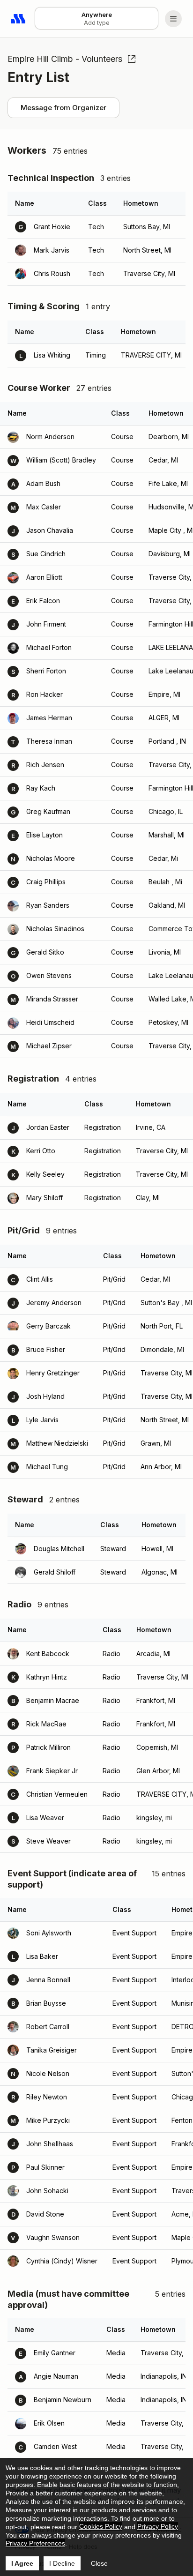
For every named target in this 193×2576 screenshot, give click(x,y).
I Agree (22, 2563)
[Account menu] (173, 19)
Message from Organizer (63, 108)
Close (99, 2563)
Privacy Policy (158, 2526)
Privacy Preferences (35, 2543)
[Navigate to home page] (19, 19)
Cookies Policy (101, 2526)
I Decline (62, 2563)
